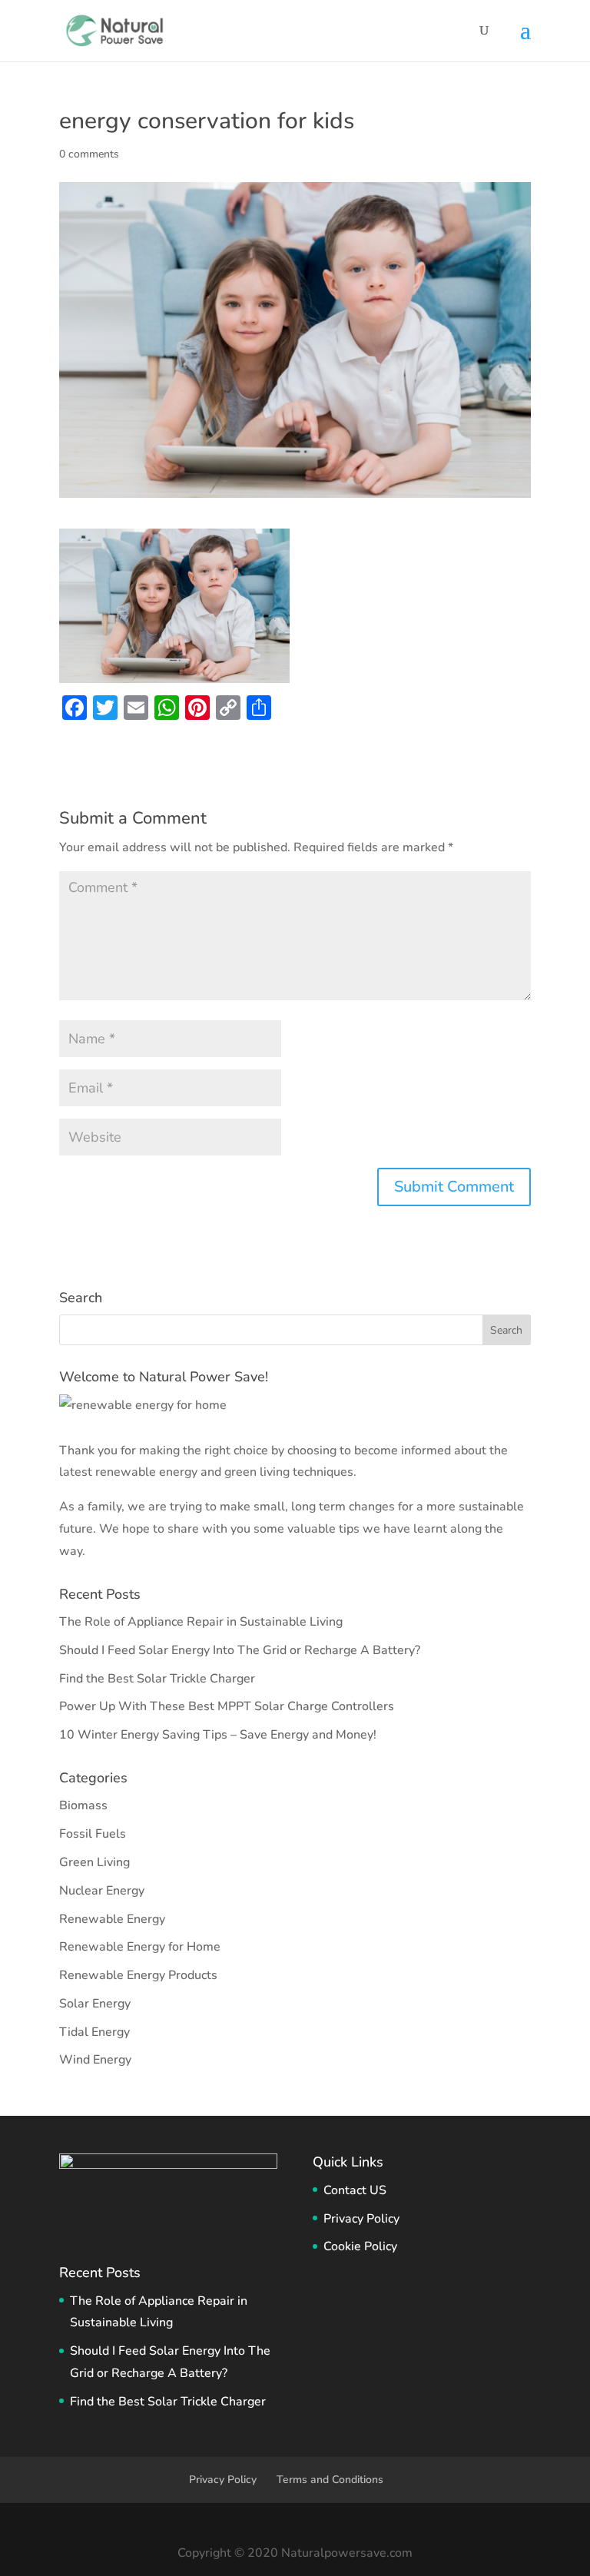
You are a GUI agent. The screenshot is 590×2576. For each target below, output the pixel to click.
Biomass (83, 1805)
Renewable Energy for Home (140, 1947)
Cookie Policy (360, 2246)
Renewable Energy (112, 1919)
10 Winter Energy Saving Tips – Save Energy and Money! (218, 1735)
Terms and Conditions (330, 2480)
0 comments (89, 154)
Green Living (94, 1862)
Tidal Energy (94, 2032)
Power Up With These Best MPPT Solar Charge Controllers (227, 1706)
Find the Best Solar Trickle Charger (157, 1679)
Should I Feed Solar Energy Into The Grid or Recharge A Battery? (240, 1650)
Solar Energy (95, 2004)
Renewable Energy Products (138, 1975)
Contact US (355, 2190)
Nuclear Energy (102, 1891)
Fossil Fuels (93, 1834)
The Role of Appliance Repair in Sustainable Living (201, 1622)
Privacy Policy (361, 2219)
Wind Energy (95, 2060)
